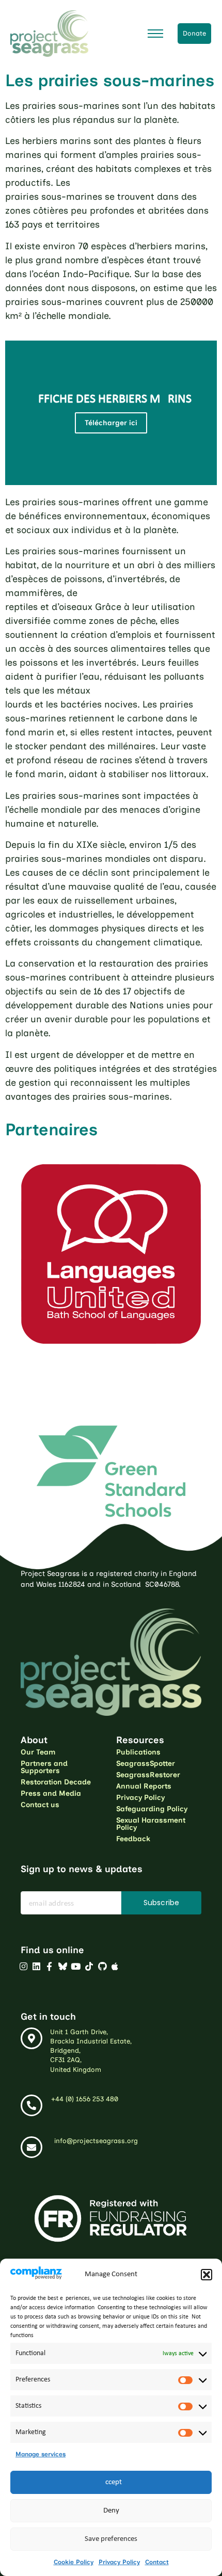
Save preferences (111, 2539)
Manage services (41, 2454)
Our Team (38, 1752)
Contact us (40, 1805)
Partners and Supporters (44, 1767)
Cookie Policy (74, 2562)
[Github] (102, 1966)
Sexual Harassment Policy (151, 1824)
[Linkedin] (36, 1966)
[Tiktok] (89, 1966)
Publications (138, 1752)
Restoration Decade (56, 1782)
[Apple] (115, 1966)
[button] (207, 2275)
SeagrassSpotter (146, 1764)
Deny (111, 2511)
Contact (157, 2562)
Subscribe (161, 1903)
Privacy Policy (119, 2562)
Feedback (133, 1839)
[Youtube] (76, 1966)
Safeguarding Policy (152, 1809)
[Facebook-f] (50, 1966)
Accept (111, 2482)
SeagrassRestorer (148, 1775)
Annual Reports (144, 1786)
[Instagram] (23, 1966)
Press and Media (51, 1793)
